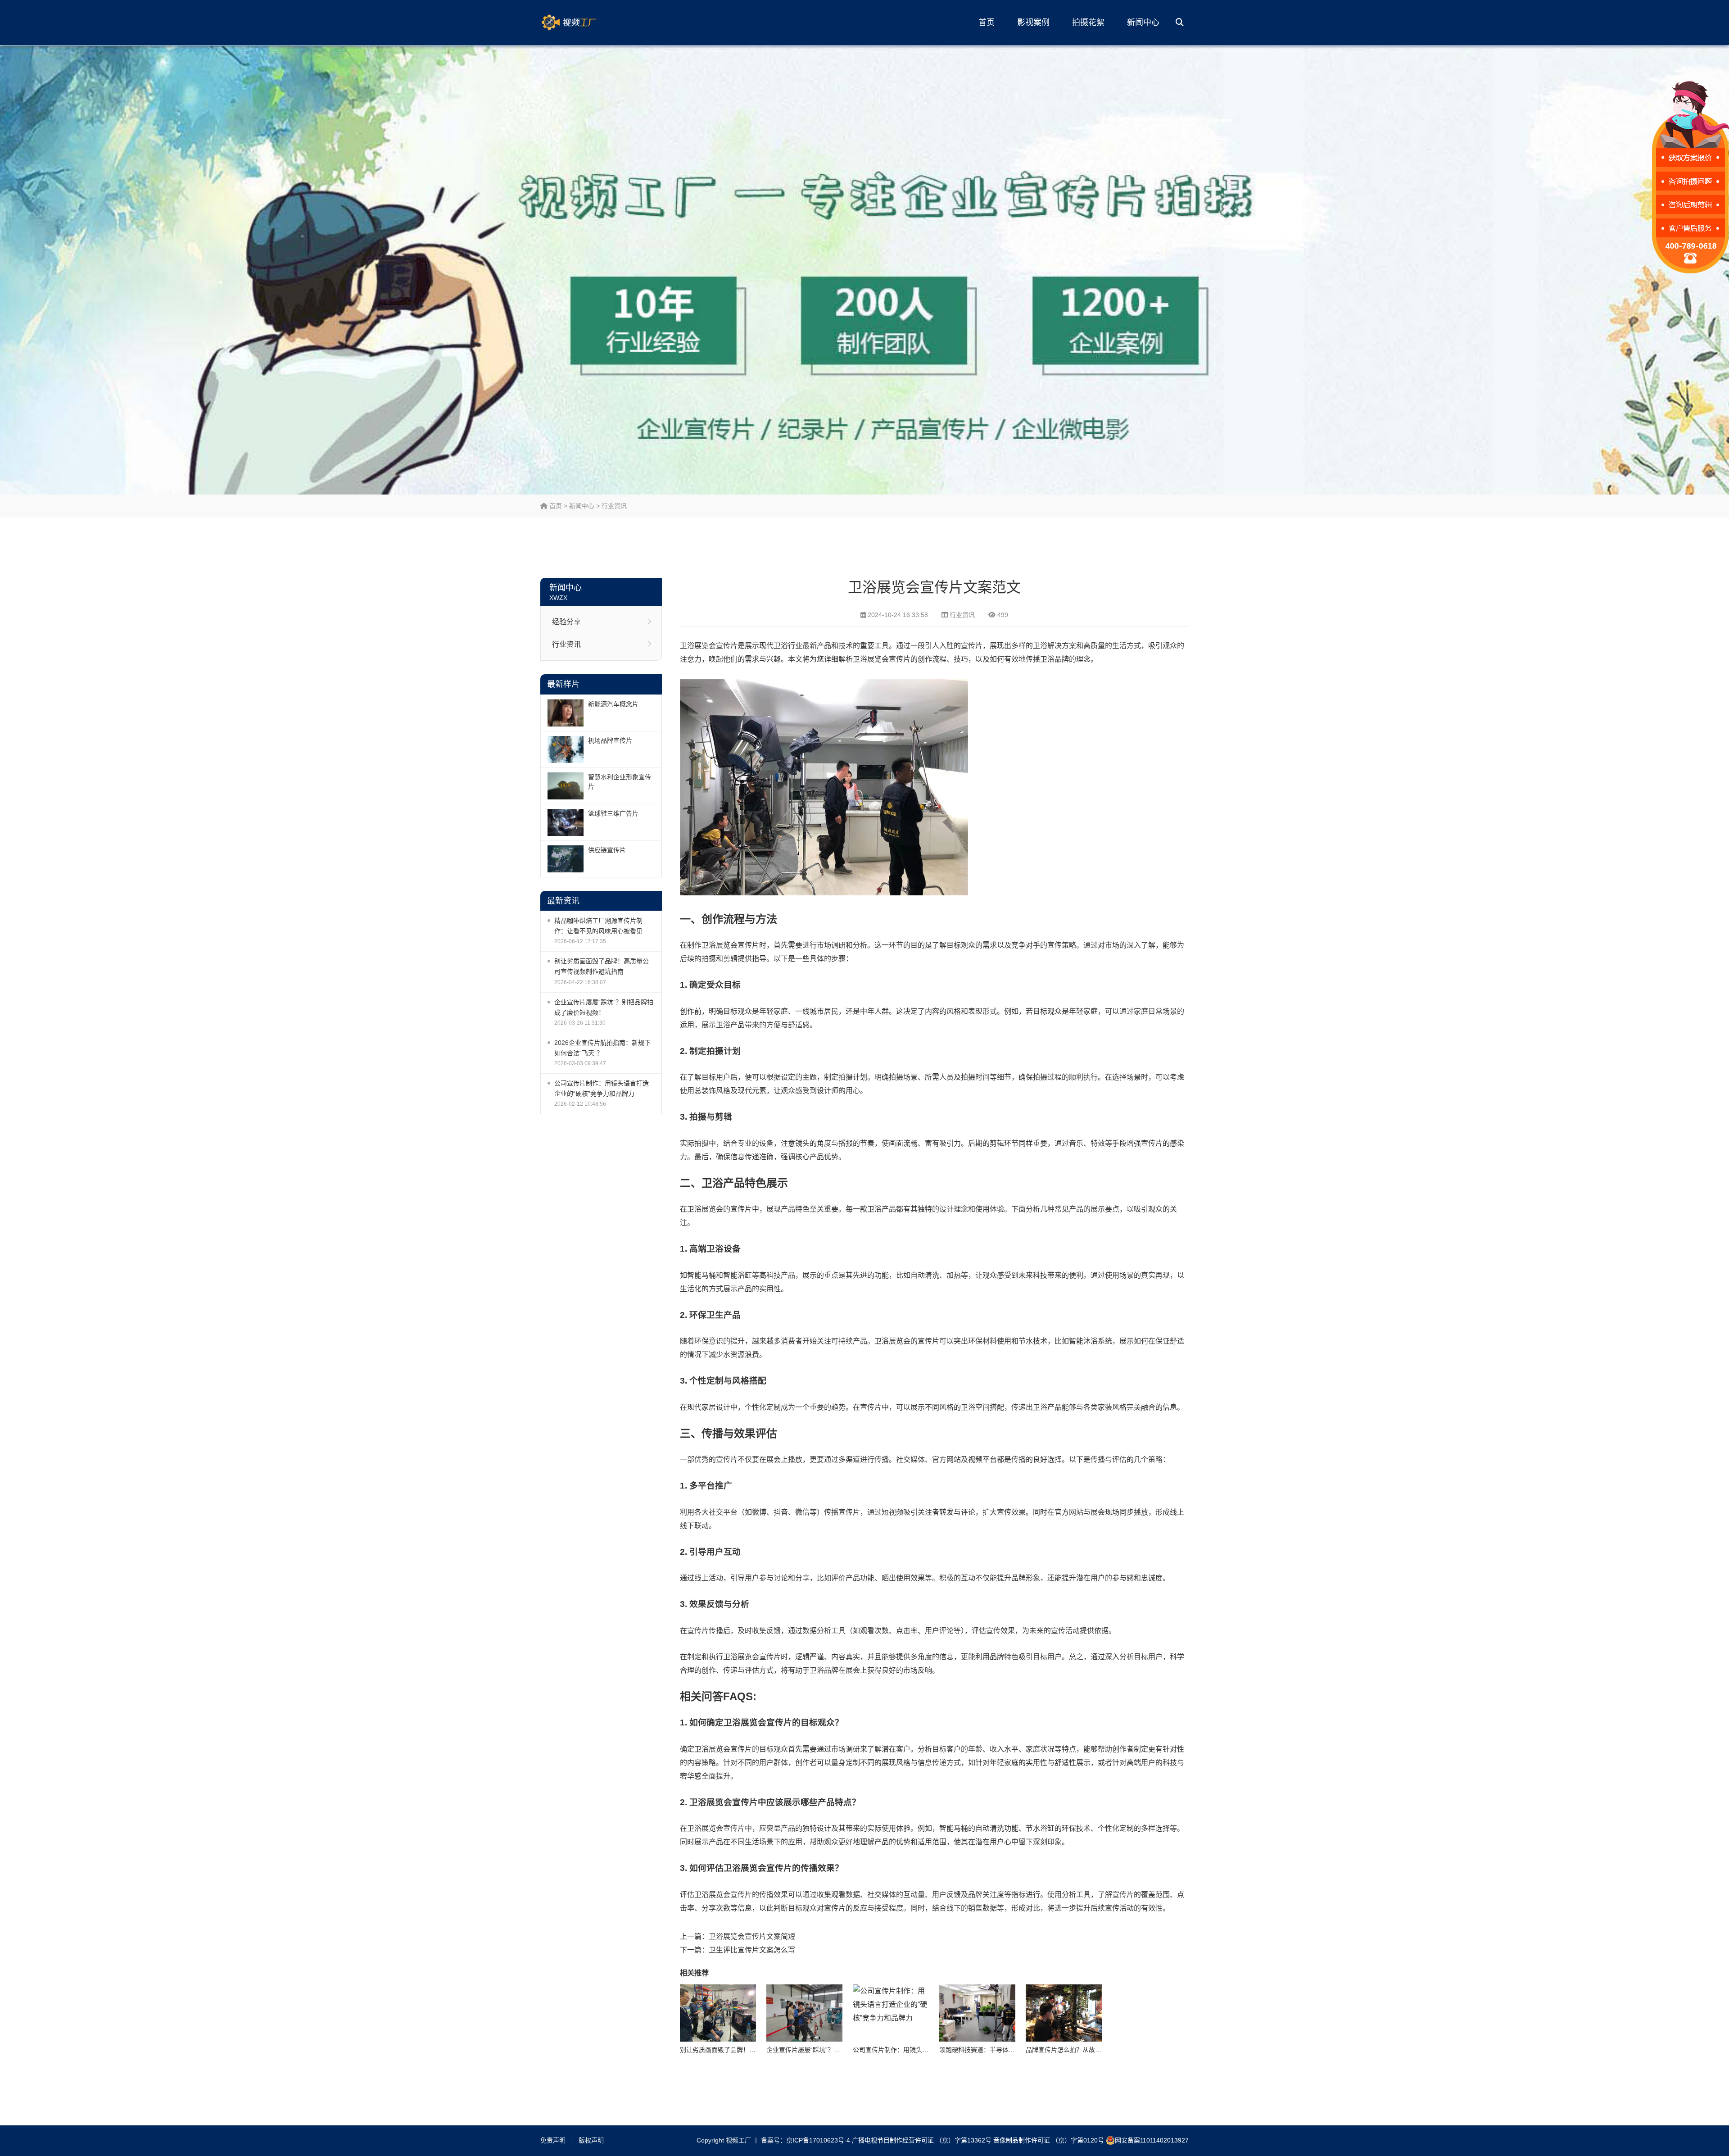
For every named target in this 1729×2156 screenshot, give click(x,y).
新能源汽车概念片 (613, 704)
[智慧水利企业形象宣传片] (566, 786)
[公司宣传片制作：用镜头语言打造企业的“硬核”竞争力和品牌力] (891, 2013)
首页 (987, 23)
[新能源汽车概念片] (566, 713)
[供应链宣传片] (566, 859)
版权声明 (591, 2140)
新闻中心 (1143, 23)
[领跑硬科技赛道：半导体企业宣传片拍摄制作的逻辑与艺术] (977, 2013)
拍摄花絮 (1088, 23)
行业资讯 (614, 506)
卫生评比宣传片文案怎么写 (752, 1950)
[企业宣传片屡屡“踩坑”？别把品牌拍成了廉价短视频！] (804, 2013)
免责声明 (553, 2140)
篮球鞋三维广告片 (613, 813)
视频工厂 (583, 23)
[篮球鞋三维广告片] (566, 822)
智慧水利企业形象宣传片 (620, 782)
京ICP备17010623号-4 (818, 2140)
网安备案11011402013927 (1152, 2140)
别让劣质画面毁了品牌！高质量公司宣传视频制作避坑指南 (602, 966)
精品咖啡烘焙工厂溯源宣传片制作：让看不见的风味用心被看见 (598, 926)
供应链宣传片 (607, 850)
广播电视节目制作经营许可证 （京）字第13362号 (922, 2140)
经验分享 (566, 622)
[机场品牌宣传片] (566, 749)
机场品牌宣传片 (610, 740)
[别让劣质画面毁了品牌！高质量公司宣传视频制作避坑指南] (718, 2013)
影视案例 (1033, 23)
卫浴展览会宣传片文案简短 (752, 1936)
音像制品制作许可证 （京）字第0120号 (1049, 2140)
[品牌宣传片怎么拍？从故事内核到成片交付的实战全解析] (1064, 2013)
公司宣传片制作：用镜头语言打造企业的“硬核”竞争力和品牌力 (602, 1088)
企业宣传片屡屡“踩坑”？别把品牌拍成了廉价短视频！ (604, 1007)
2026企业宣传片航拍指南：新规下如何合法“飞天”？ (602, 1048)
